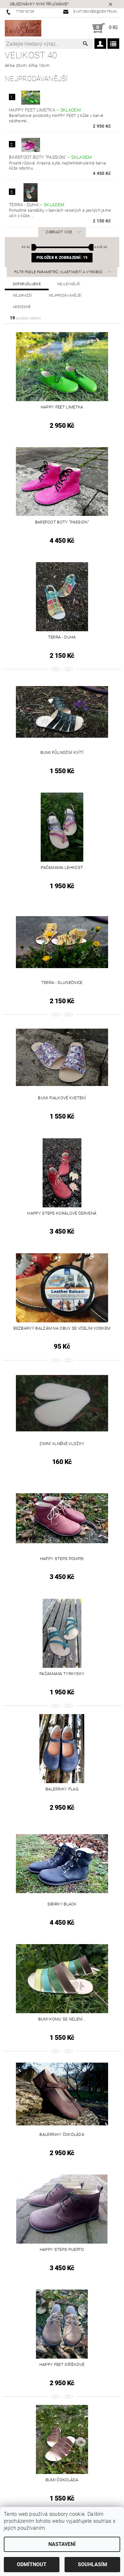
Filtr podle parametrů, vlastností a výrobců (59, 272)
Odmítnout (32, 2564)
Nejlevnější (69, 284)
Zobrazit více (59, 232)
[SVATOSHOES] (23, 28)
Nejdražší (22, 296)
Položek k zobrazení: (62, 258)
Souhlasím (93, 2564)
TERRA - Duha (37, 205)
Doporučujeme (27, 284)
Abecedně (22, 307)
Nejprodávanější (65, 296)
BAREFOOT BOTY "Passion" (50, 157)
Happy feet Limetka (45, 110)
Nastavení (62, 2544)
